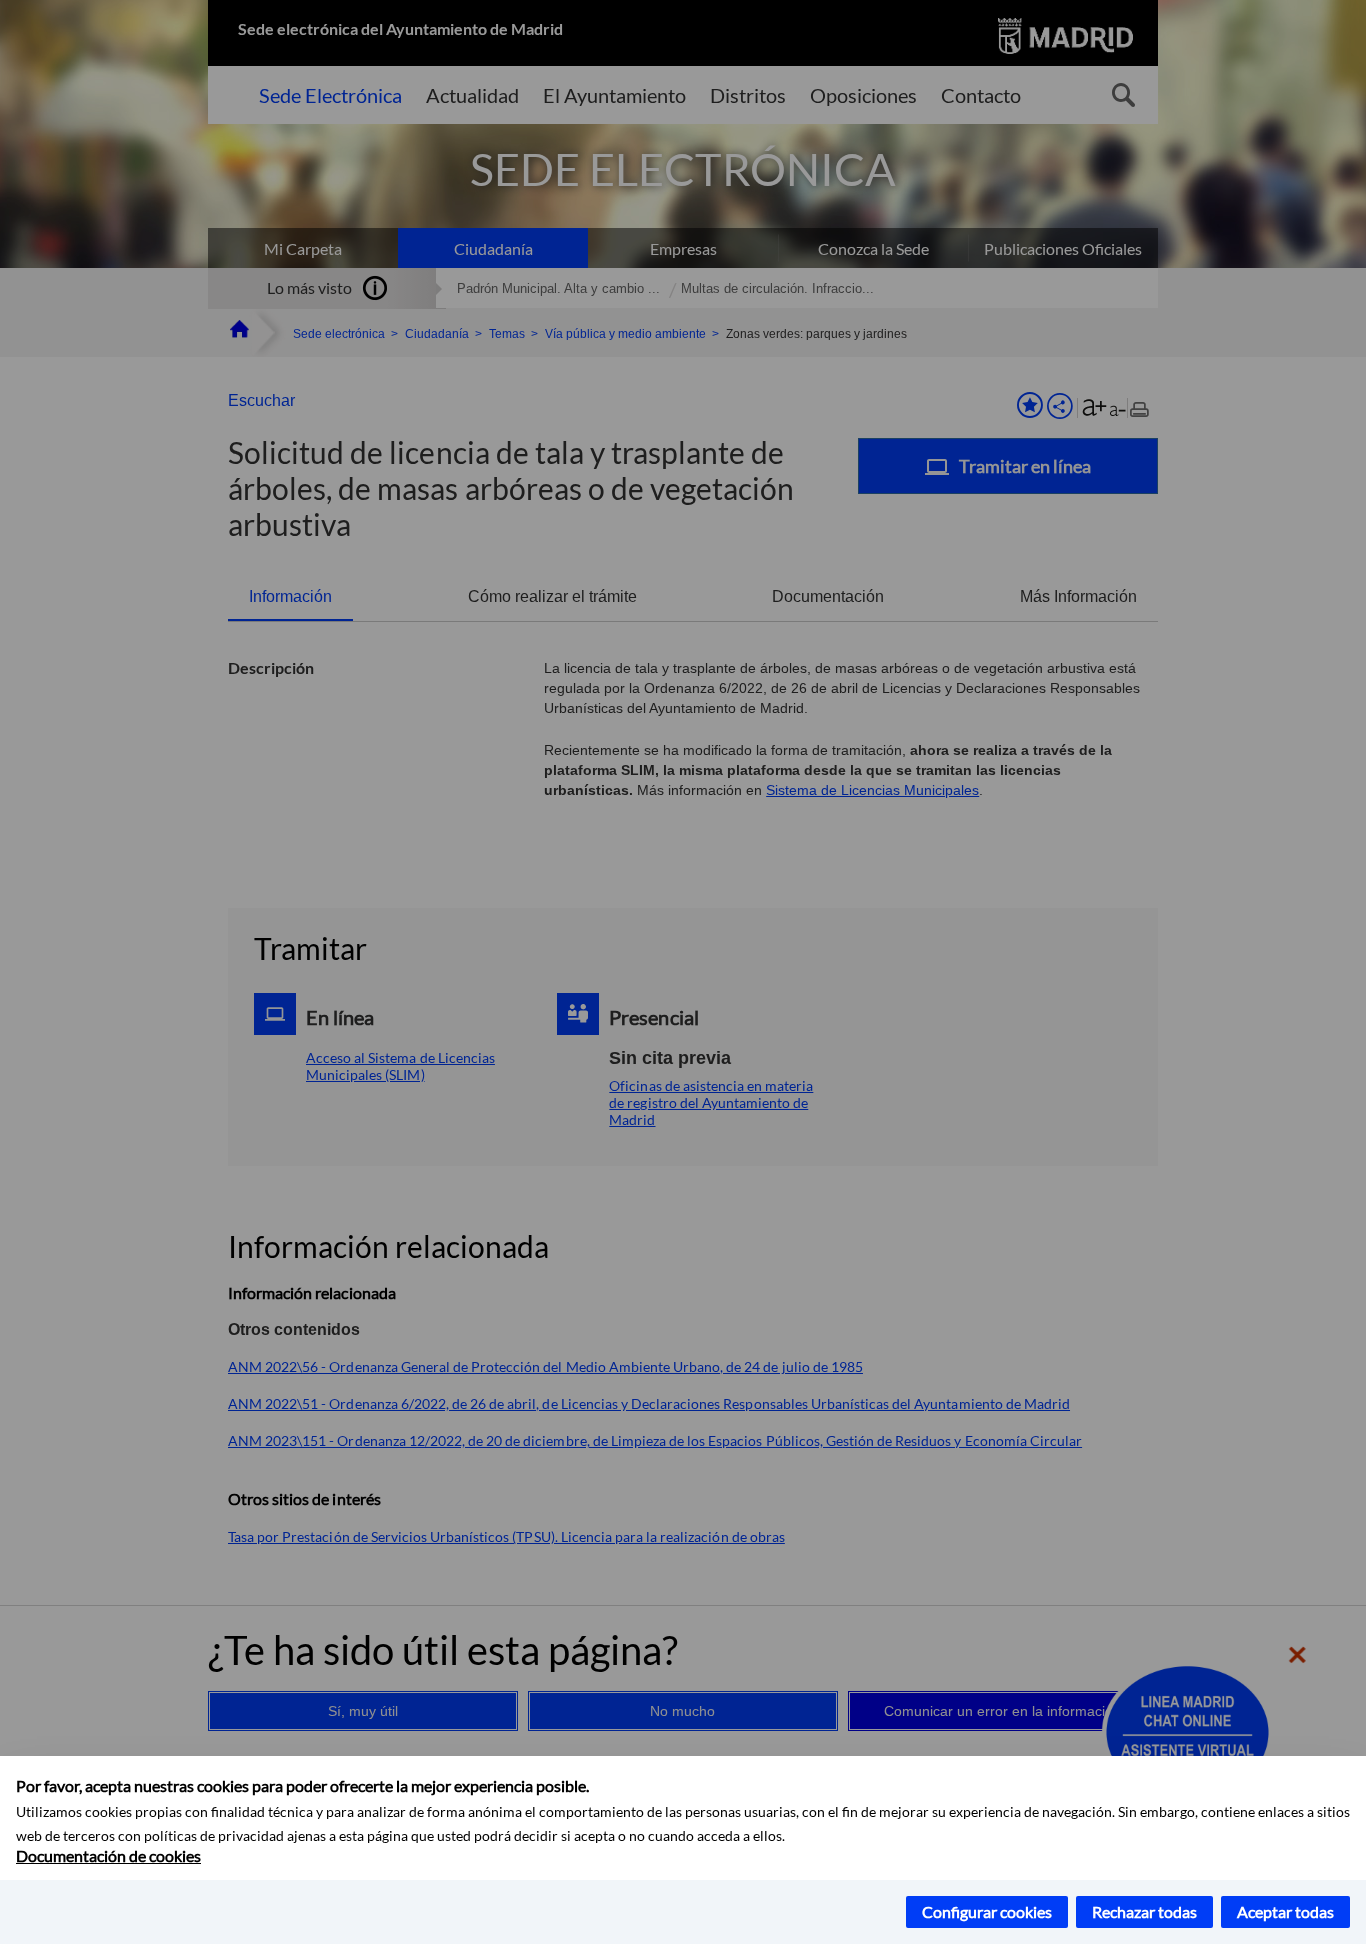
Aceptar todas (1285, 1911)
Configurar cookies (987, 1911)
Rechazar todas (1144, 1911)
